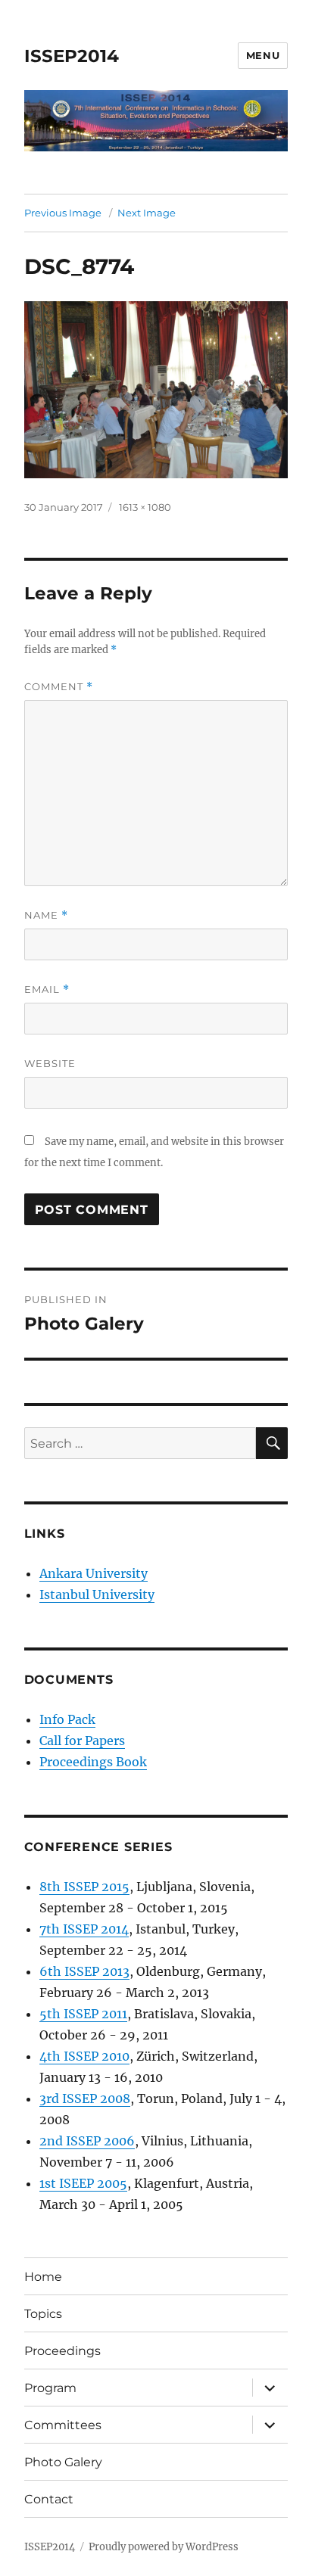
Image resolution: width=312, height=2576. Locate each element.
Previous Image (63, 213)
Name (46, 915)
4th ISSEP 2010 (84, 2056)
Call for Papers (82, 1741)
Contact (49, 2499)
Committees (63, 2425)
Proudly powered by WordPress (164, 2547)
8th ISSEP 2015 (84, 1887)
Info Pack (67, 1719)
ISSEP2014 (72, 56)
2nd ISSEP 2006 (87, 2141)
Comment (59, 687)
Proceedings (62, 2351)
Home (43, 2277)
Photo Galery (63, 2462)
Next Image (147, 213)
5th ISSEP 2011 (83, 2014)
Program (50, 2388)
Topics (43, 2314)
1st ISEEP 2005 (83, 2183)
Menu (263, 55)
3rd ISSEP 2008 (85, 2098)
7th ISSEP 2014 (84, 1929)
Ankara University (94, 1573)
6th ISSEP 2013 (84, 1971)
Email (47, 989)
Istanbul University (97, 1594)
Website (50, 1063)
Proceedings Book (93, 1762)
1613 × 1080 (145, 507)
